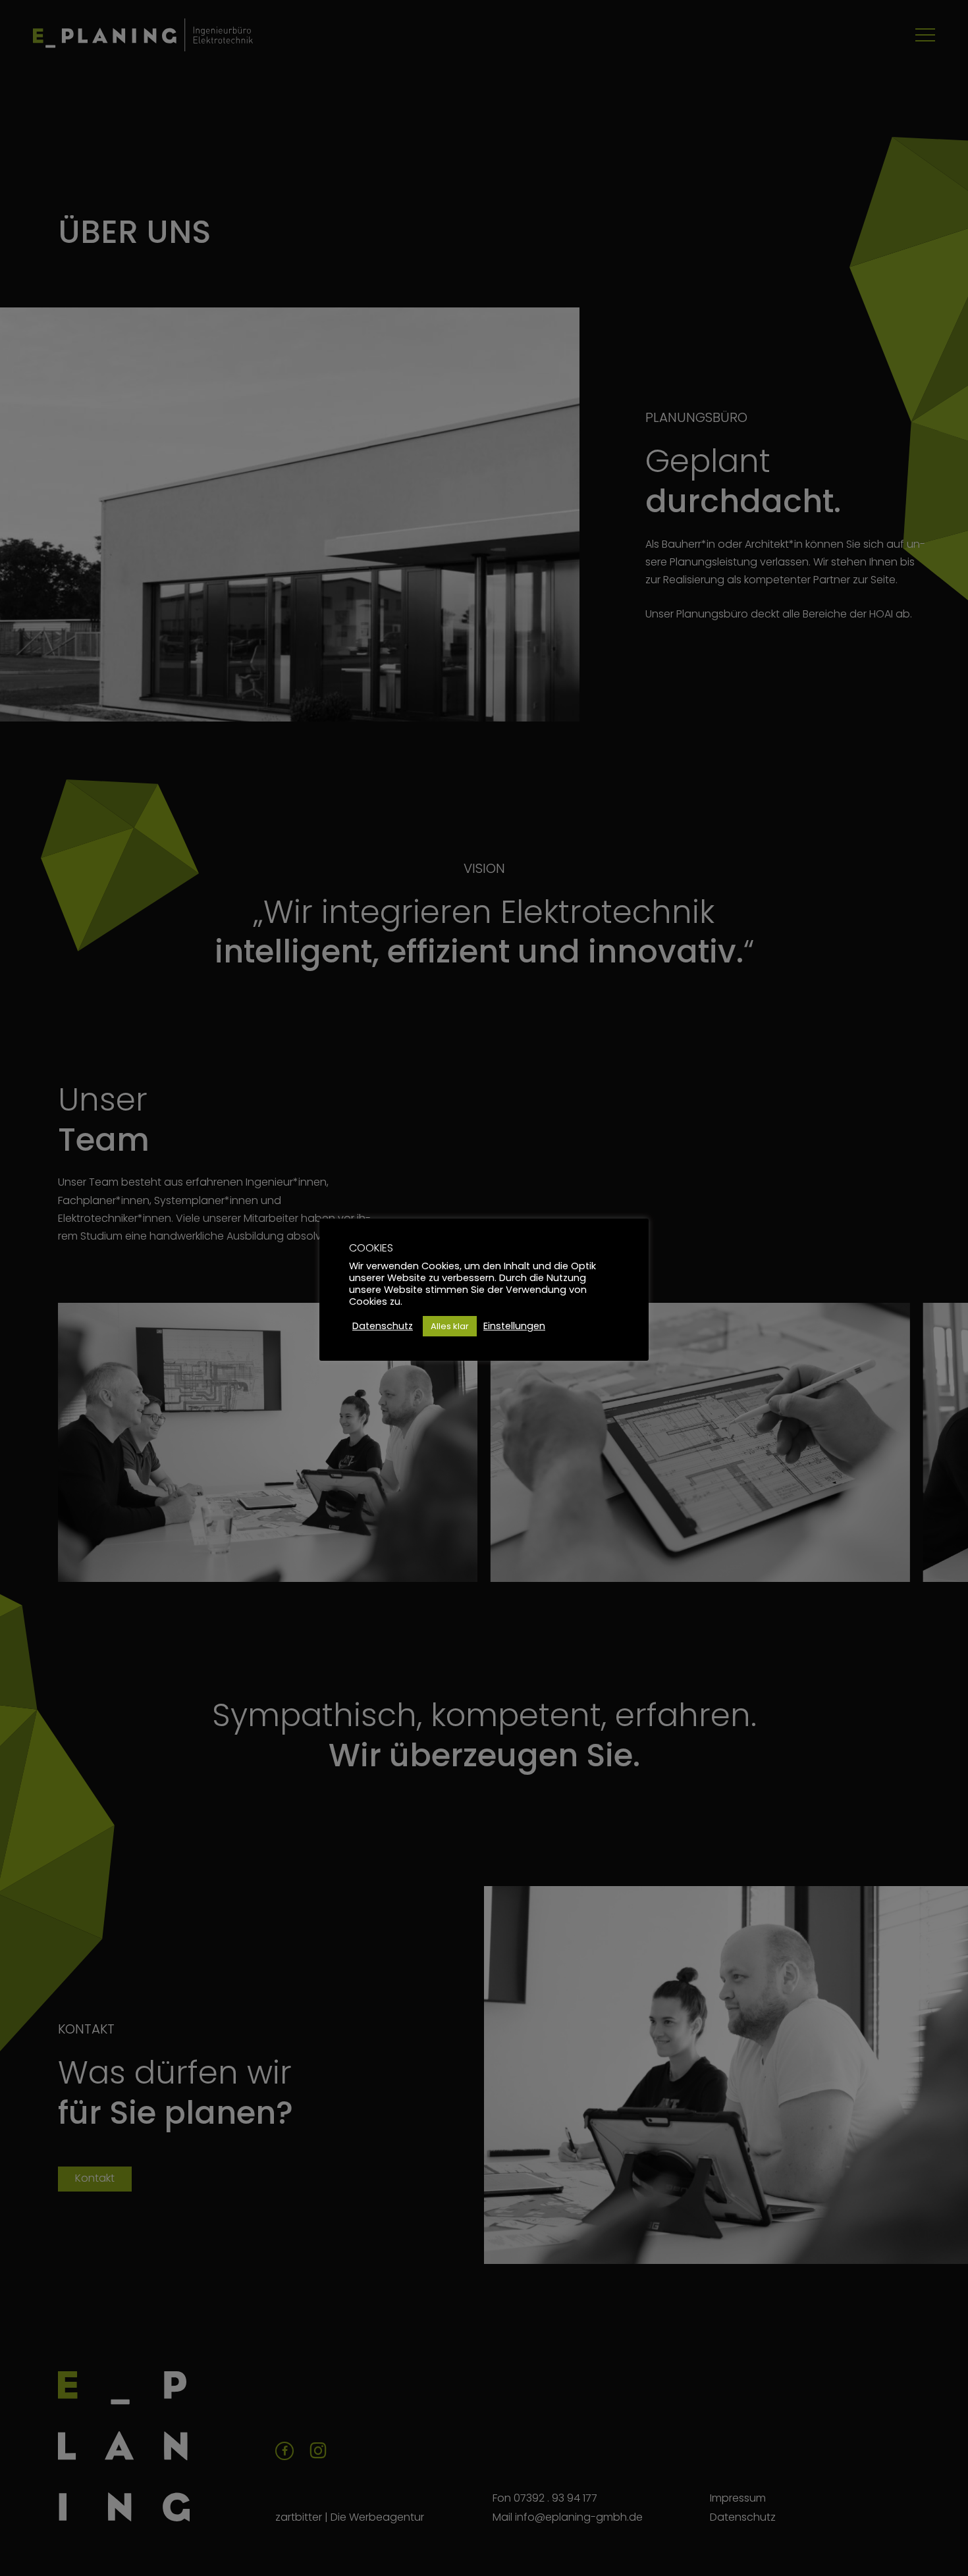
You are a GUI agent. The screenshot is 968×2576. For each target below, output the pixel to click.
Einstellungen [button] (514, 1326)
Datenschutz (383, 1326)
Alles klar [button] (450, 1326)
